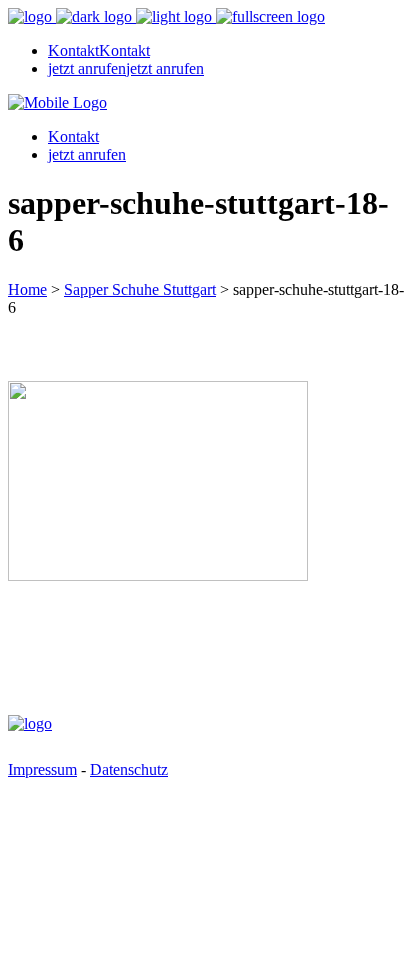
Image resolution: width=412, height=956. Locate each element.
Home (27, 289)
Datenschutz (129, 769)
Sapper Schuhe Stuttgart (140, 289)
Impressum (42, 769)
